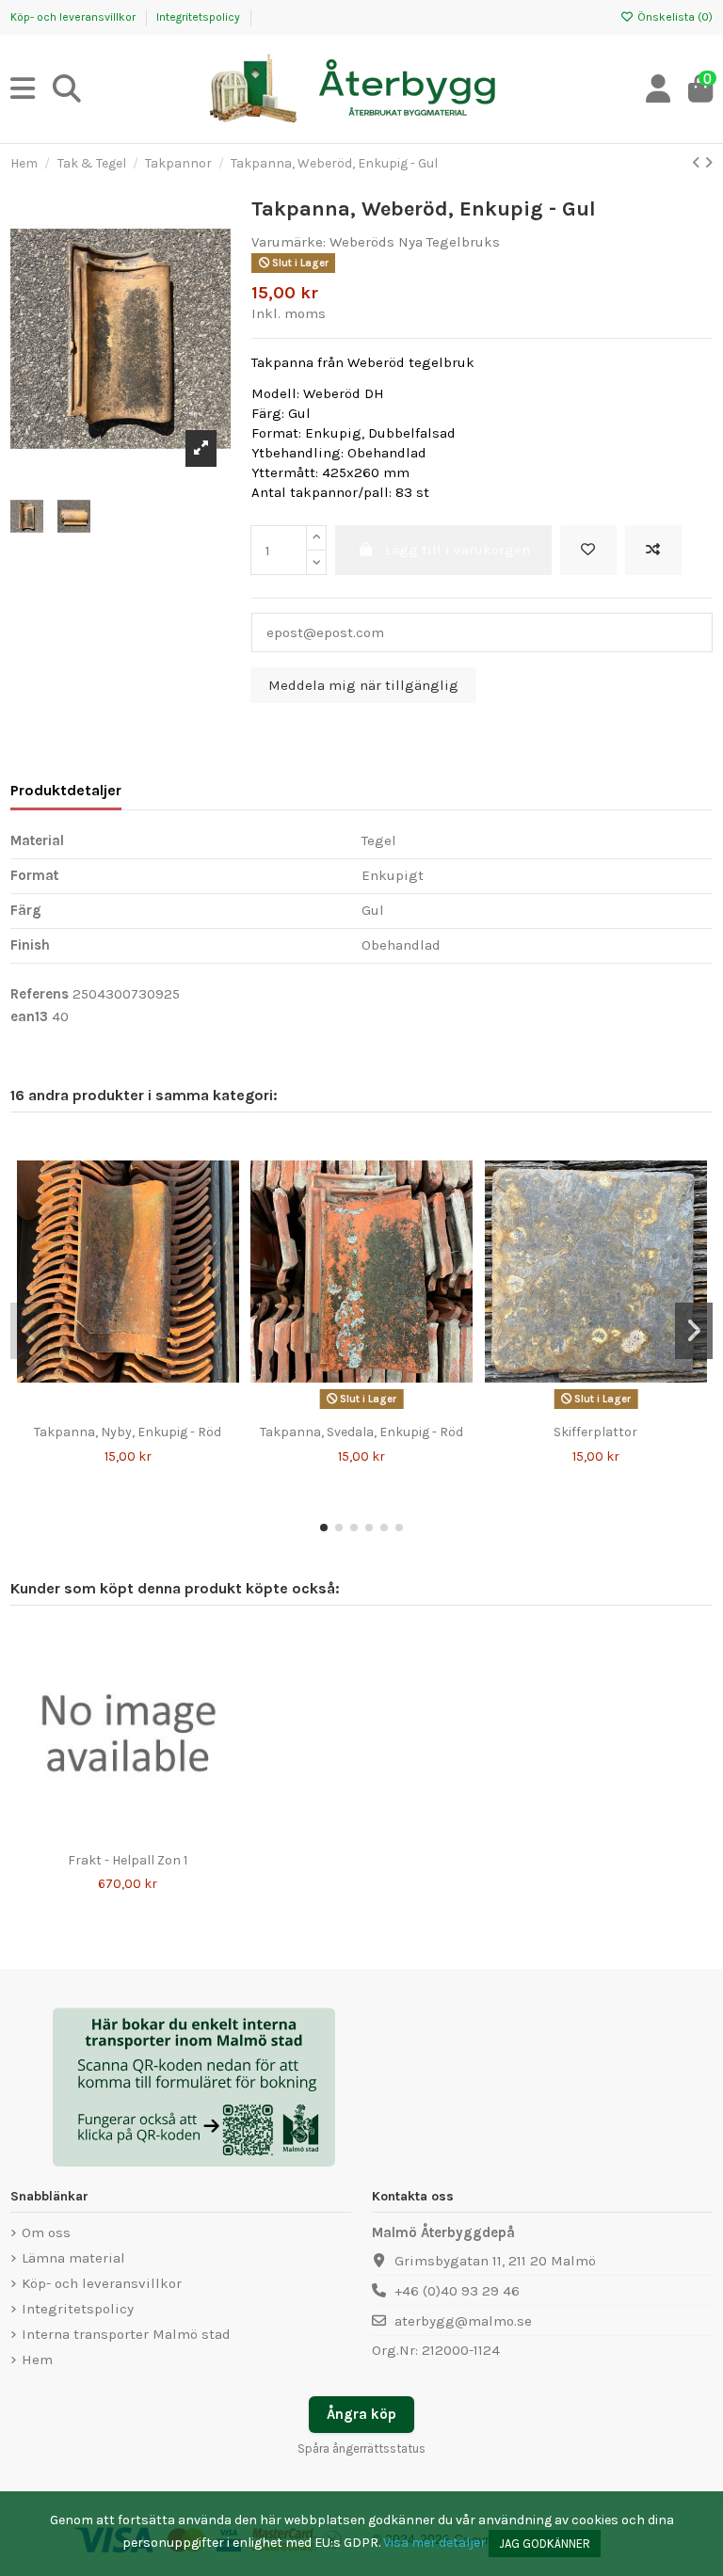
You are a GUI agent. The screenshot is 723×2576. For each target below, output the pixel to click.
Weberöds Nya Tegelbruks (415, 242)
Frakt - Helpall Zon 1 (128, 1860)
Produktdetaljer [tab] (66, 790)
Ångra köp (361, 2414)
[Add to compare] (653, 550)
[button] (324, 1528)
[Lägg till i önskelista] (588, 550)
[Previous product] (698, 163)
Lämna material (73, 2258)
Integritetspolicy (198, 17)
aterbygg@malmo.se (463, 2321)
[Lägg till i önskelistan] (99, 1409)
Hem (37, 2360)
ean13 (29, 1016)
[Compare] (127, 1409)
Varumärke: (289, 242)
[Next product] (708, 163)
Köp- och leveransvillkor (74, 17)
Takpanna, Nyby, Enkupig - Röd (128, 1432)
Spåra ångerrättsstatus (361, 2448)
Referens (40, 994)
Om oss (46, 2232)
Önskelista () (674, 17)
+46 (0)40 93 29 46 (457, 2291)
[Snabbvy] (156, 1409)
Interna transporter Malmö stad (126, 2334)
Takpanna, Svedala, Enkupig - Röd (361, 1432)
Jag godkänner (545, 2544)
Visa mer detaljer (434, 2543)
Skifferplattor (595, 1432)
